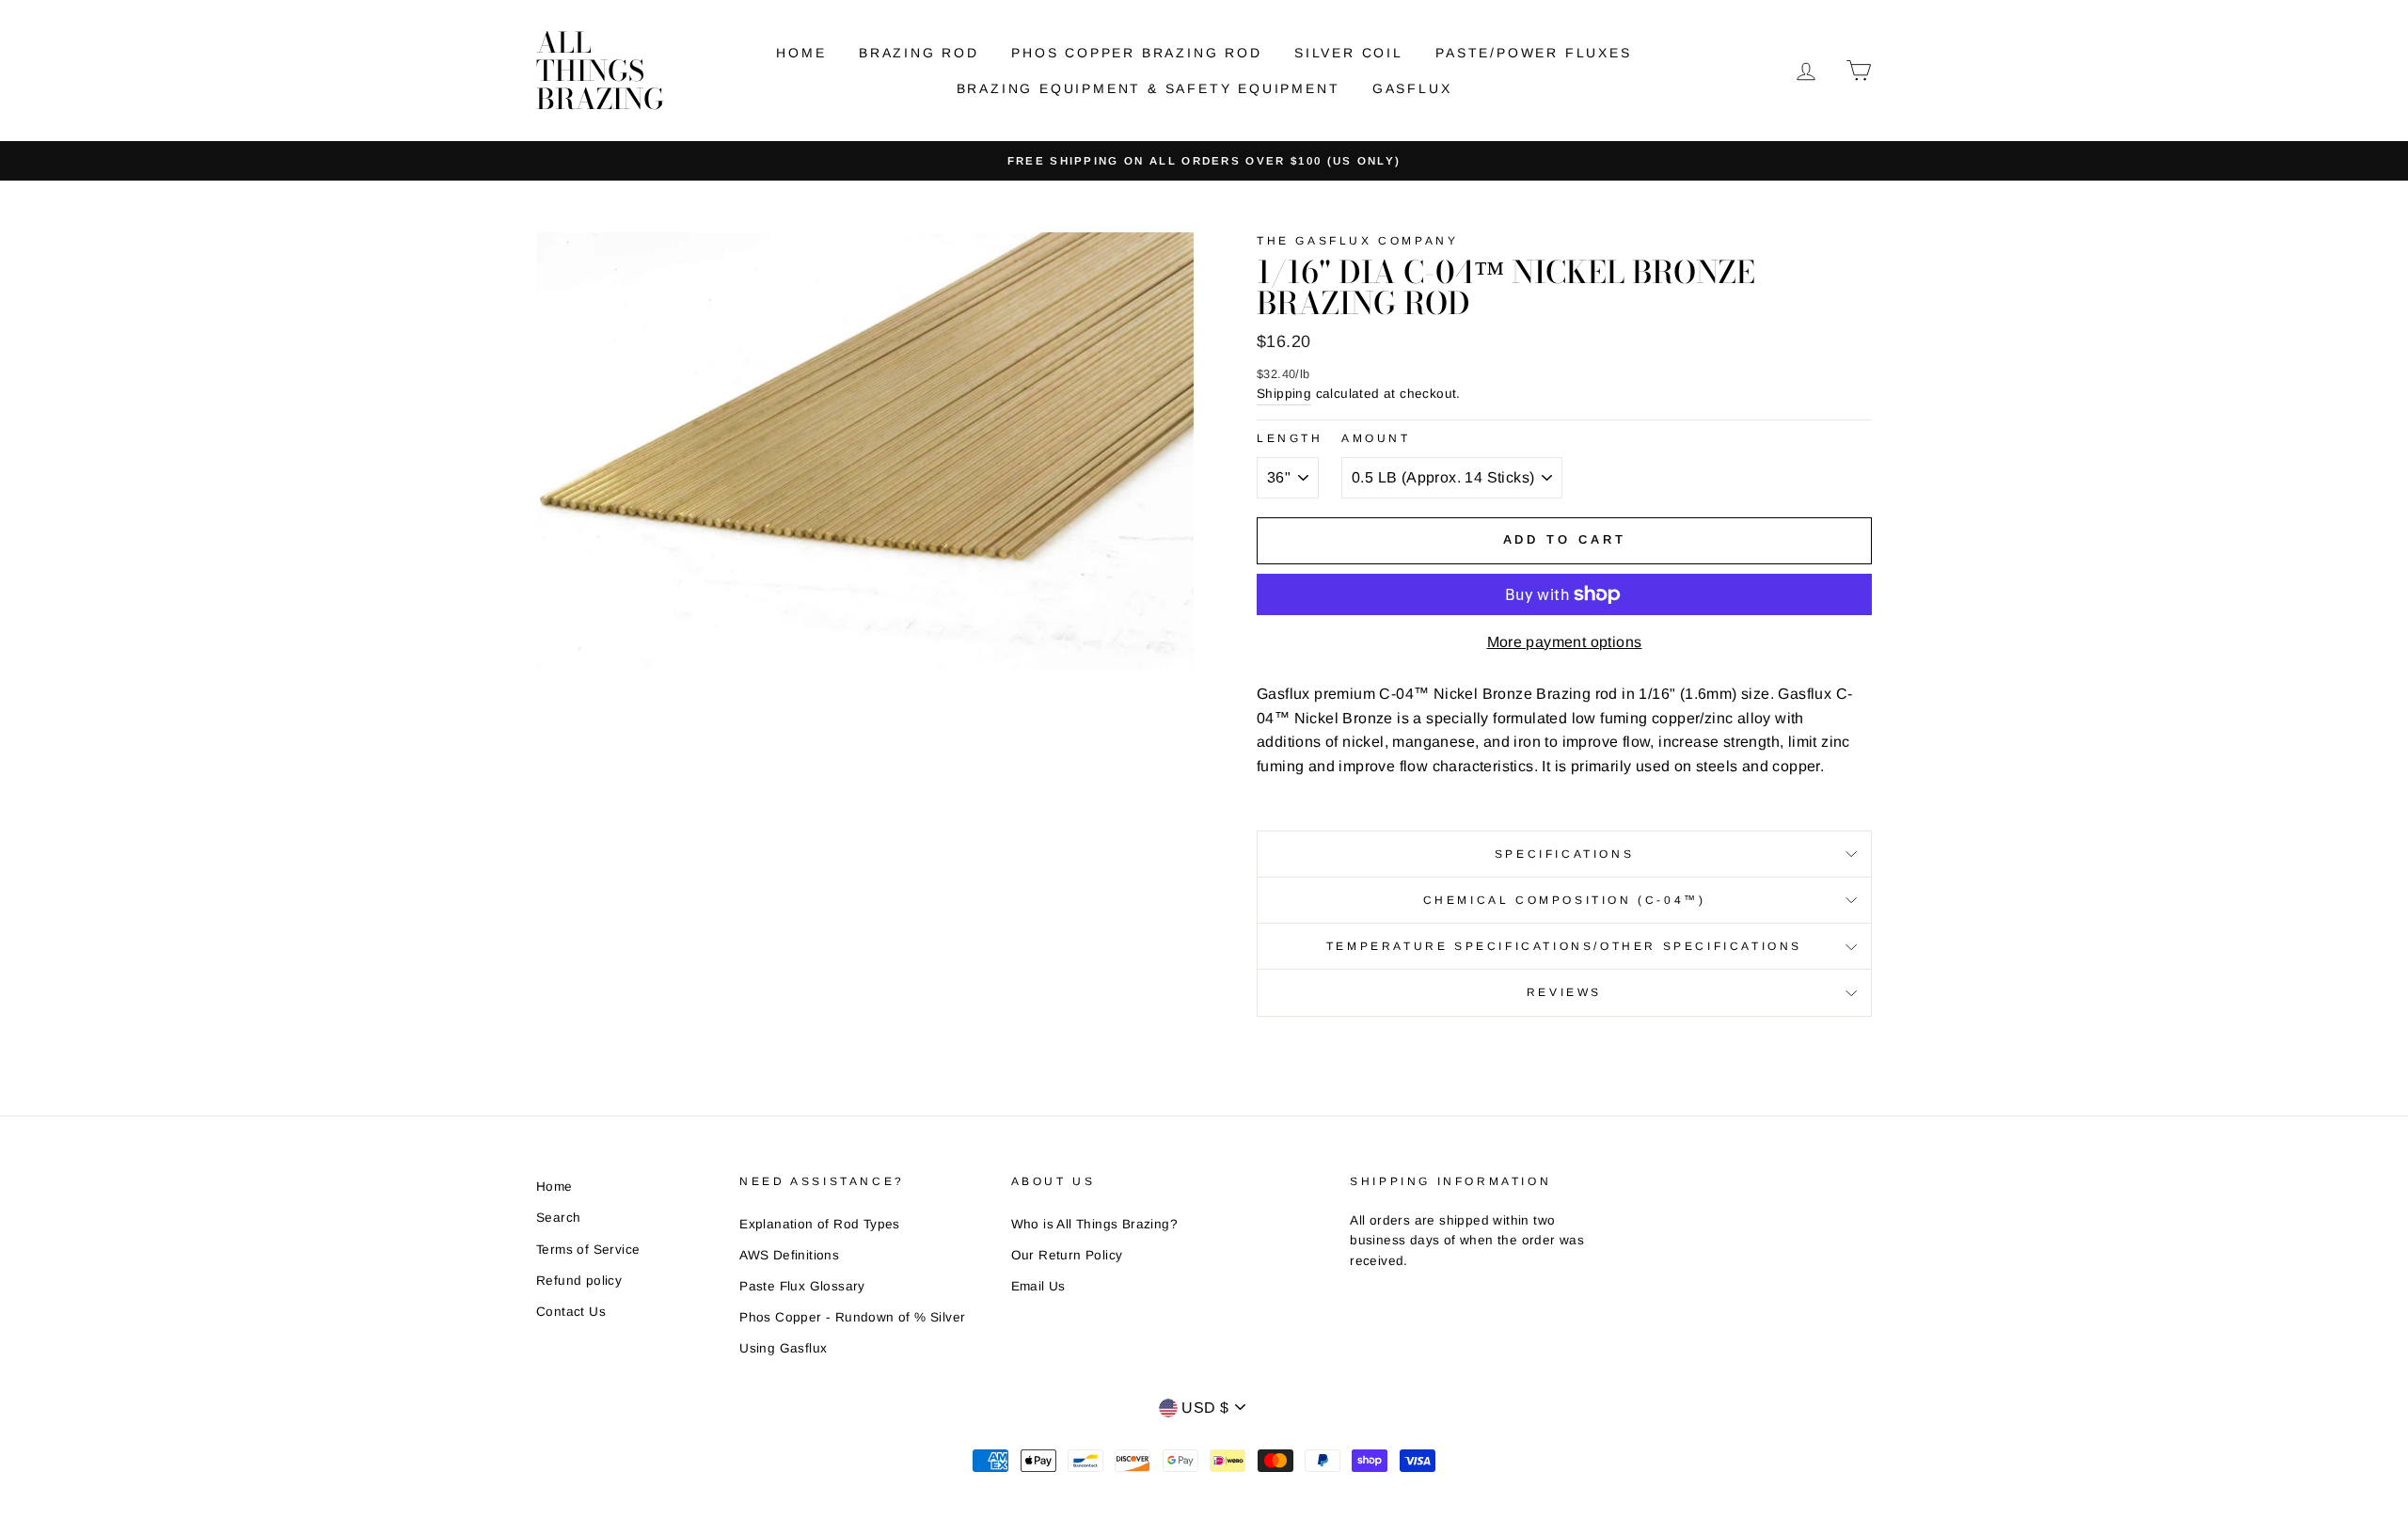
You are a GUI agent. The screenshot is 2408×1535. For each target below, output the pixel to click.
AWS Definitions (789, 1255)
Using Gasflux (783, 1348)
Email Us (1038, 1286)
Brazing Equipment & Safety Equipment (1149, 88)
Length (1290, 438)
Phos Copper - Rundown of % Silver (852, 1317)
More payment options (1565, 642)
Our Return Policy (1067, 1255)
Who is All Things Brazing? (1094, 1224)
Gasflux (1412, 88)
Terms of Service (588, 1250)
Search (558, 1218)
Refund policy (579, 1281)
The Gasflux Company (1357, 241)
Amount (1376, 438)
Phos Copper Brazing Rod (1136, 53)
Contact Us (571, 1312)
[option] (1204, 161)
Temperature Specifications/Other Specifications (1564, 946)
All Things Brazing (600, 71)
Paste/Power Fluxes (1533, 53)
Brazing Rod (919, 53)
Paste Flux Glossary (802, 1286)
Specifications (1564, 854)
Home (801, 53)
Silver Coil (1349, 53)
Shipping (1284, 394)
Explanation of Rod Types (820, 1224)
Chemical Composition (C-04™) (1565, 900)
